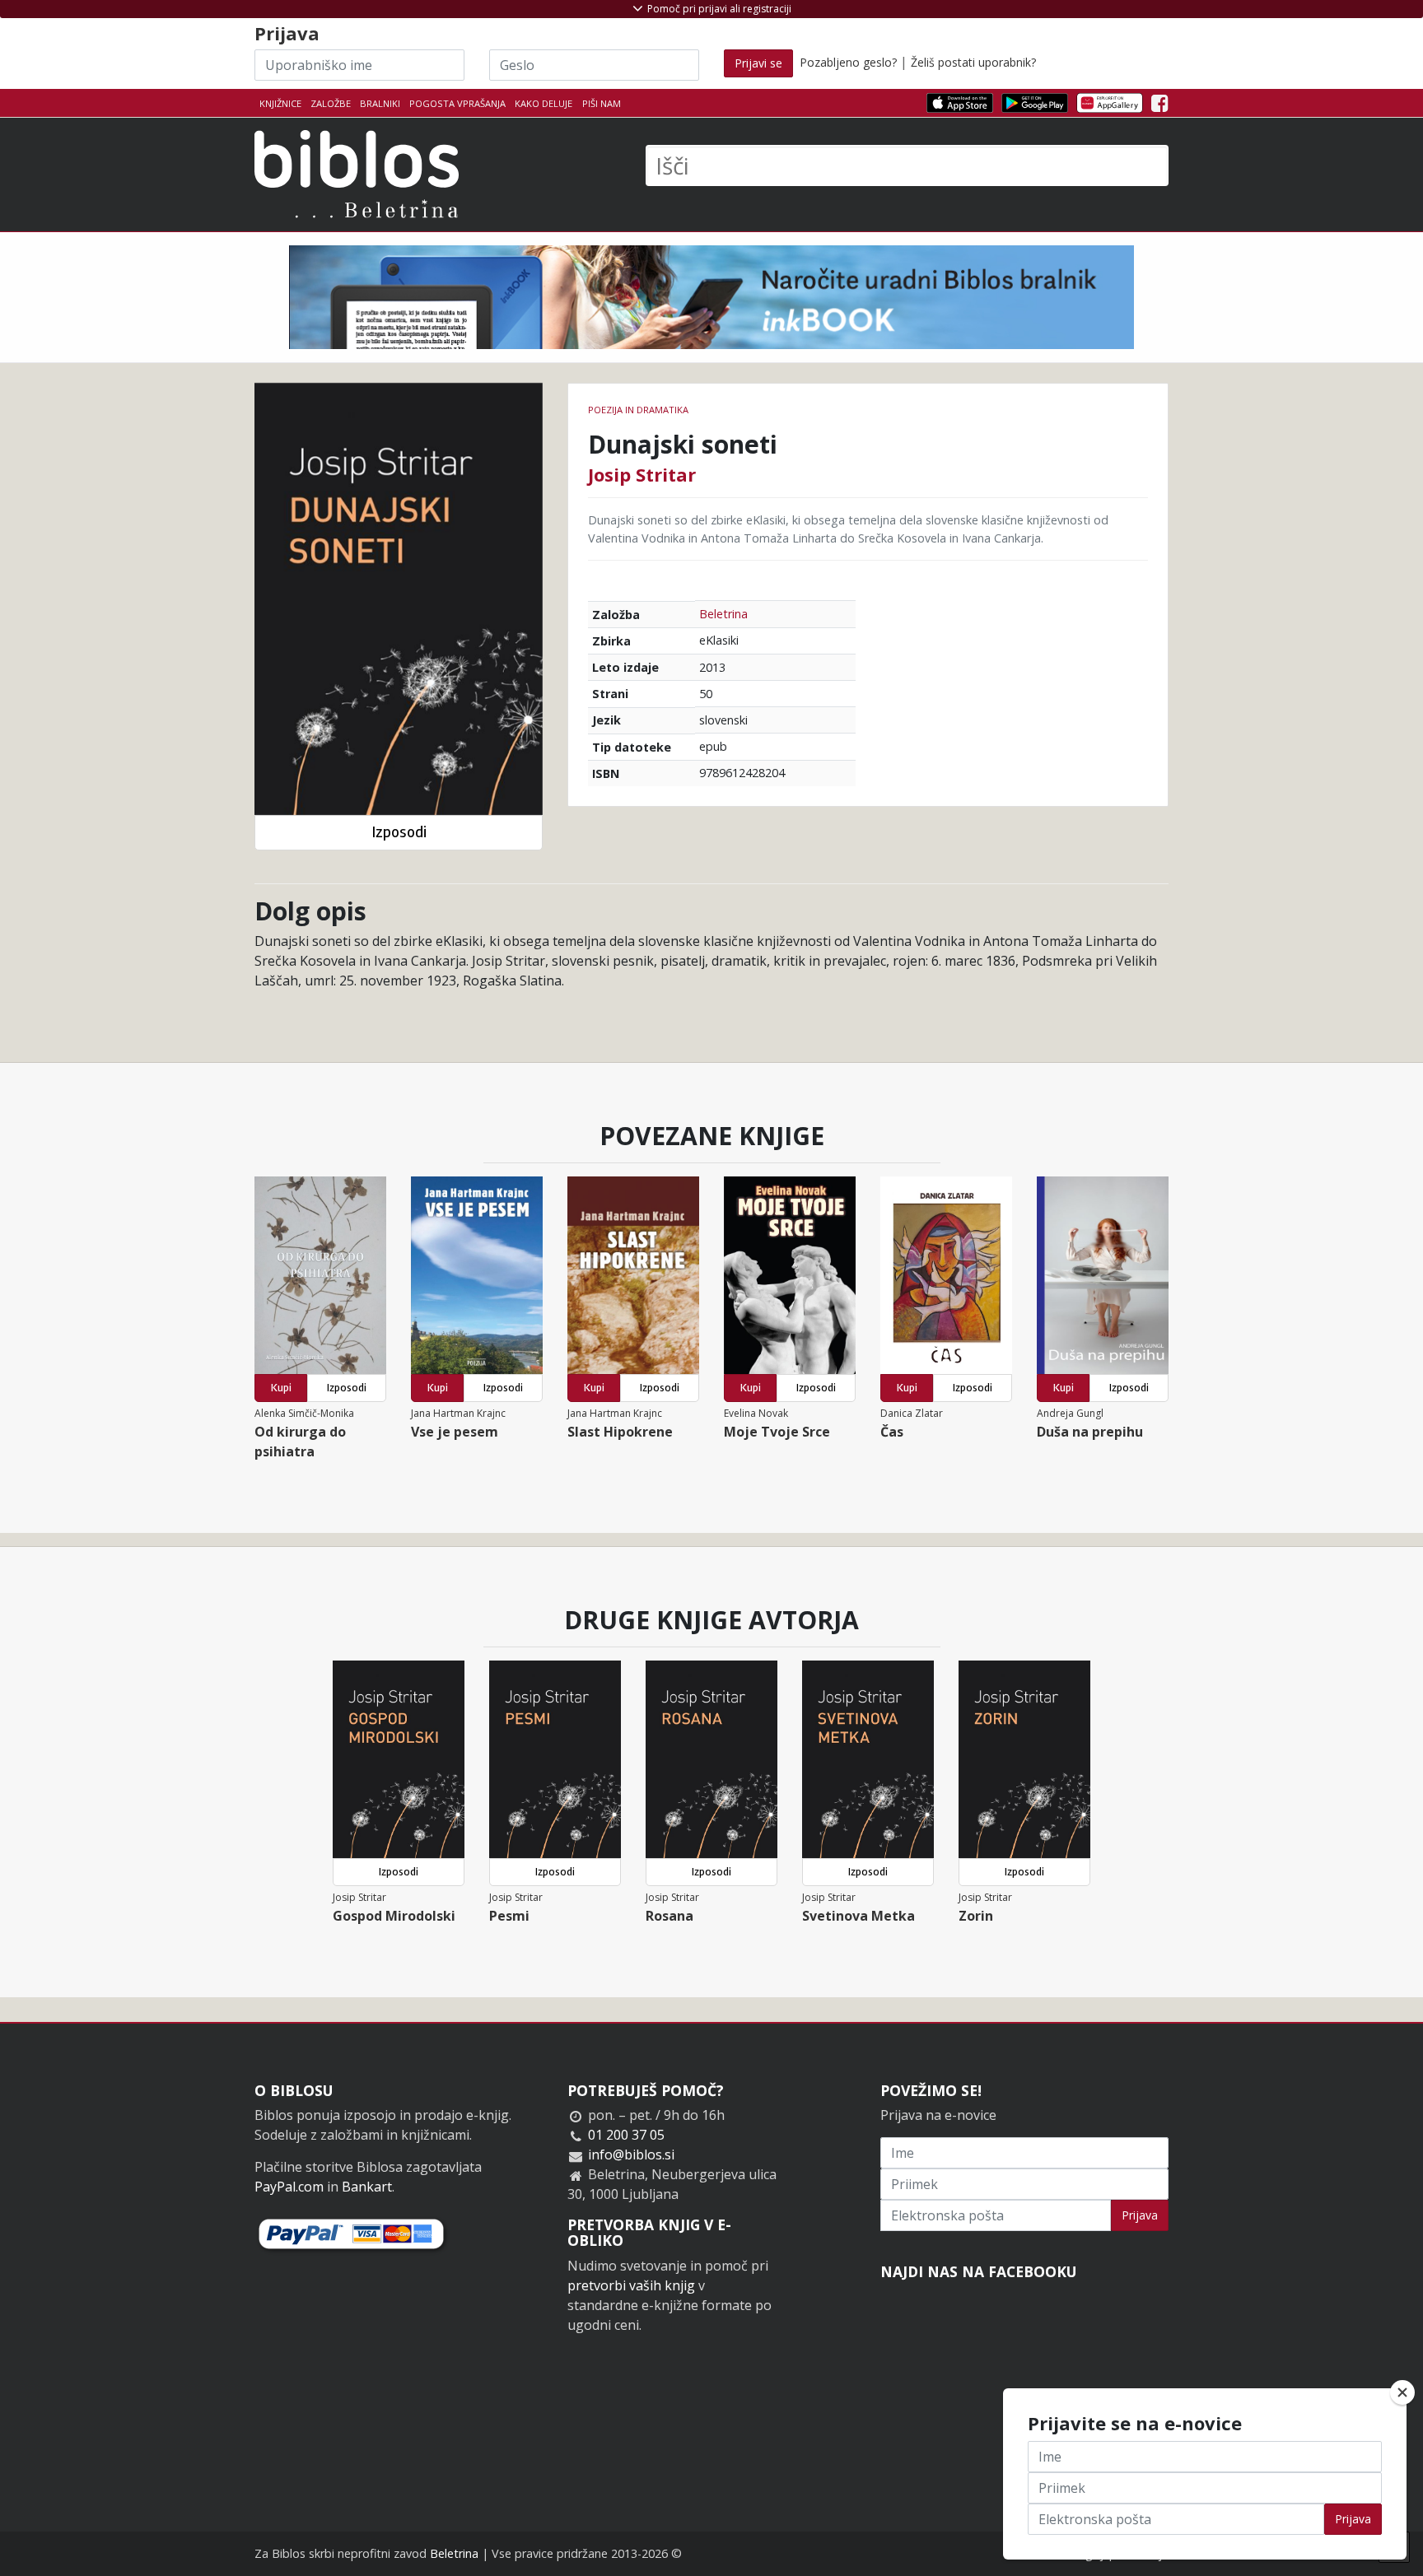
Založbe (331, 103)
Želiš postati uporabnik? (973, 62)
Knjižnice (280, 103)
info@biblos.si (631, 2154)
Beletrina (723, 614)
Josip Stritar (642, 474)
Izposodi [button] (399, 832)
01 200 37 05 (626, 2135)
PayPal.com (289, 2187)
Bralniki (380, 103)
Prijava (1140, 2215)
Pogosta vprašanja (457, 103)
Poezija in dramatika (638, 410)
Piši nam (602, 103)
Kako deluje (544, 103)
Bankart (367, 2187)
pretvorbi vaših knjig (631, 2285)
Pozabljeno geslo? (848, 62)
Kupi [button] (281, 1388)
